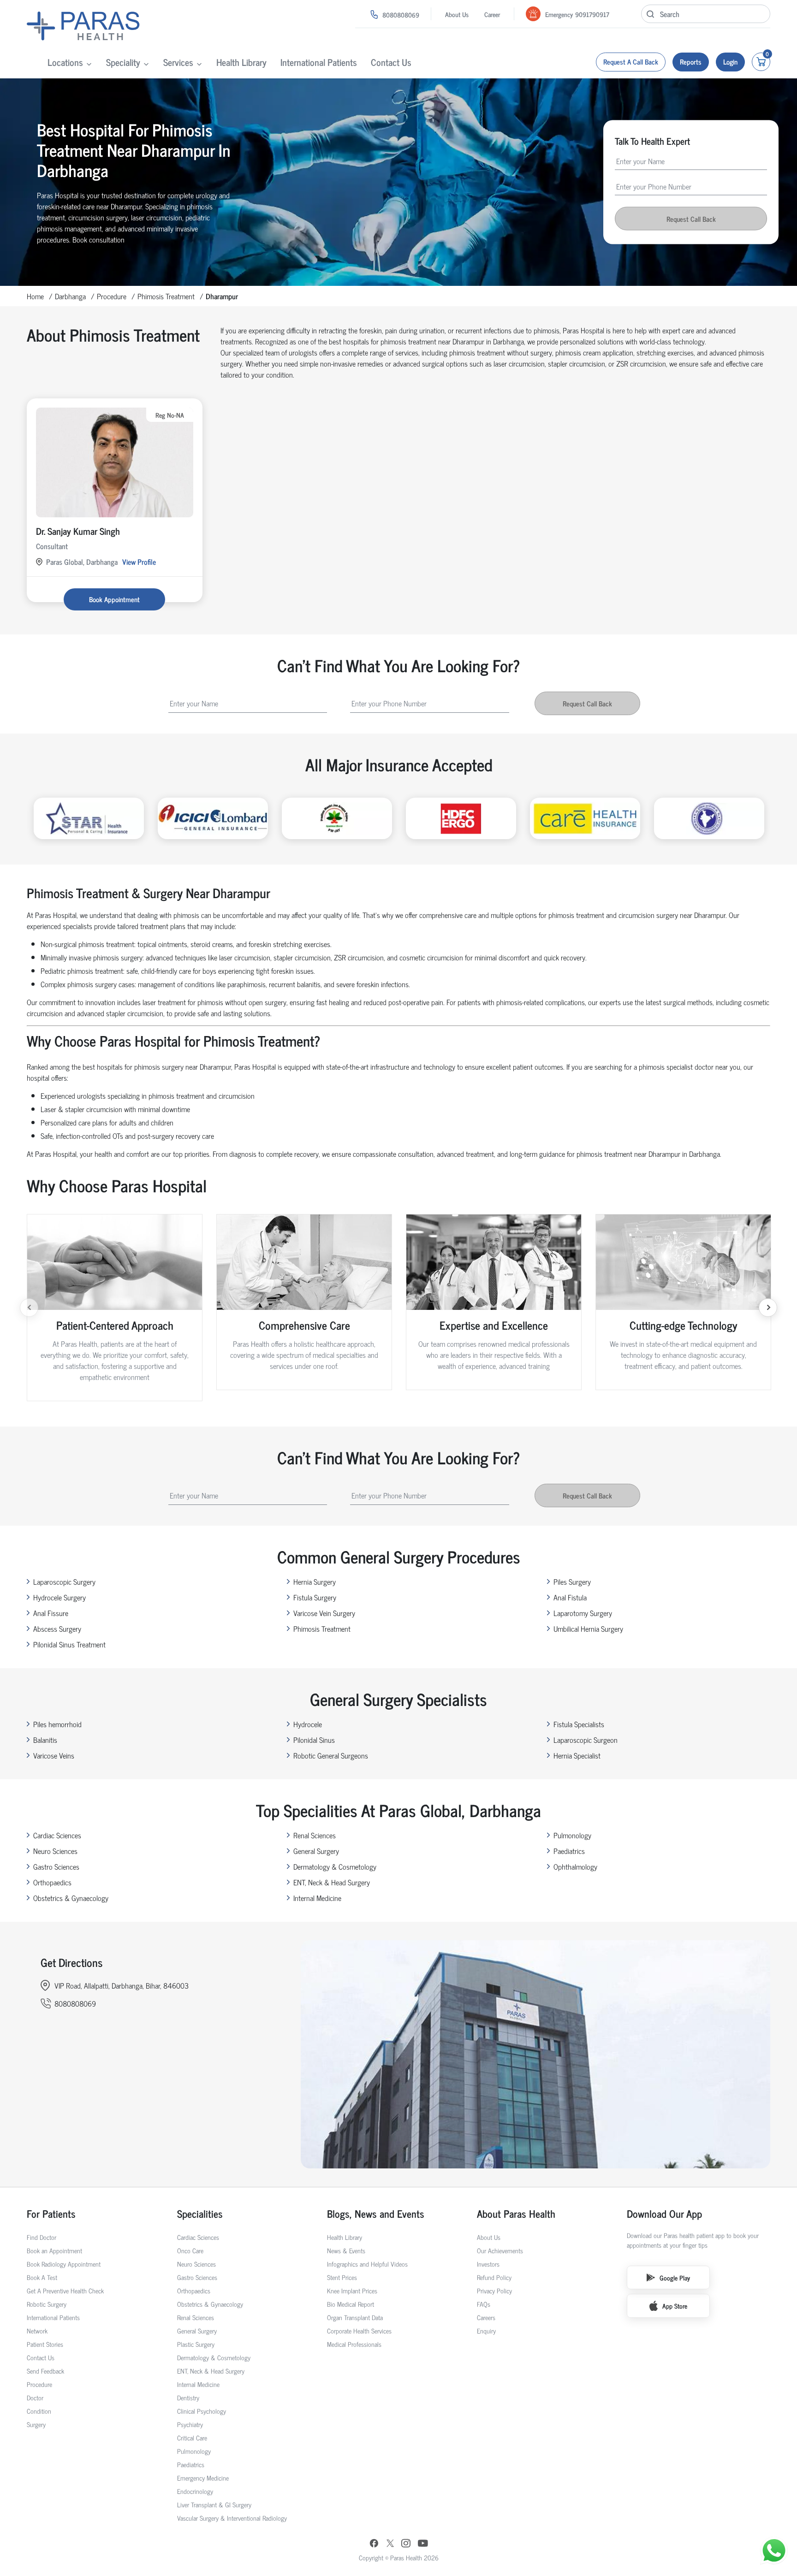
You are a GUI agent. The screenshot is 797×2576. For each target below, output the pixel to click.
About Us (457, 14)
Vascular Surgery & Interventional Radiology (232, 2518)
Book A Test (42, 2277)
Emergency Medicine (203, 2478)
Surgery (36, 2424)
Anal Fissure (51, 1613)
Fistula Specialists (579, 1724)
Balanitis (45, 1740)
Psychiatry (190, 2424)
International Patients (319, 62)
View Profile (139, 562)
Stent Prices (342, 2277)
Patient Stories (45, 2344)
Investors (488, 2264)
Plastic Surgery (196, 2344)
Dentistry (188, 2397)
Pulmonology (572, 1835)
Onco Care (190, 2250)
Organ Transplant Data (355, 2317)
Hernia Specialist (577, 1755)
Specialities (200, 2213)
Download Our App (664, 2213)
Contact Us (391, 62)
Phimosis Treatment (166, 296)
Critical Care (192, 2437)
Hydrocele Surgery (59, 1597)
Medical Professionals (354, 2344)
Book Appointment (114, 599)
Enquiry (486, 2330)
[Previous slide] (29, 1308)
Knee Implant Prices (352, 2290)
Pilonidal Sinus (314, 1740)
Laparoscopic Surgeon (586, 1740)
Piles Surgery (572, 1581)
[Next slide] (768, 1308)
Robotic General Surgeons (331, 1755)
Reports (691, 62)
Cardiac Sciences (57, 1835)
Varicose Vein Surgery (324, 1613)
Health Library (241, 62)
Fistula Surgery (315, 1597)
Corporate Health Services (359, 2330)
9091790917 (592, 14)
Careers (486, 2317)
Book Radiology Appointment (64, 2264)
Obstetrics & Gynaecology (71, 1898)
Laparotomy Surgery (583, 1613)
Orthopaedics (52, 1882)
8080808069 (401, 15)
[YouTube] (423, 2544)
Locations (65, 62)
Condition (39, 2411)
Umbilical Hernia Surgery (588, 1629)
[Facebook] (374, 2544)
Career (492, 14)
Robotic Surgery (47, 2304)
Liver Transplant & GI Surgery (214, 2504)
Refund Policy (494, 2277)
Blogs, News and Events (376, 2213)
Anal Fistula (570, 1597)
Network (37, 2330)
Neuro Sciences (55, 1851)
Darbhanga (70, 296)
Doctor (35, 2397)
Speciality (123, 62)
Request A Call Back (631, 62)
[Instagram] (406, 2544)
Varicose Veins (54, 1755)
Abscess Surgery (57, 1629)
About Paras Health (516, 2213)
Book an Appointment (54, 2250)
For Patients (51, 2213)
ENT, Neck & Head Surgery (332, 1882)
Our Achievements (500, 2250)
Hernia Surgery (315, 1581)
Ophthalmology (575, 1866)
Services (178, 62)
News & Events (346, 2250)
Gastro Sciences (56, 1866)
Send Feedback (45, 2371)
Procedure (112, 296)
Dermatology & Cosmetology (335, 1866)
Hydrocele (308, 1724)
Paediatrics (569, 1851)
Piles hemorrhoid (57, 1724)
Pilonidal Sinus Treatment (69, 1644)
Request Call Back (691, 219)
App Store (675, 2306)
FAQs (484, 2304)
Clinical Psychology (202, 2411)
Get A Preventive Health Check (65, 2290)
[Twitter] (390, 2544)
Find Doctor (42, 2237)
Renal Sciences (315, 1835)
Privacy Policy (494, 2290)
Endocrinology (195, 2491)
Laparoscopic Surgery (64, 1581)
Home (35, 296)
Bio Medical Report (351, 2304)
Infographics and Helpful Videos (367, 2264)
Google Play (675, 2277)
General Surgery (316, 1851)
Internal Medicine (317, 1898)
